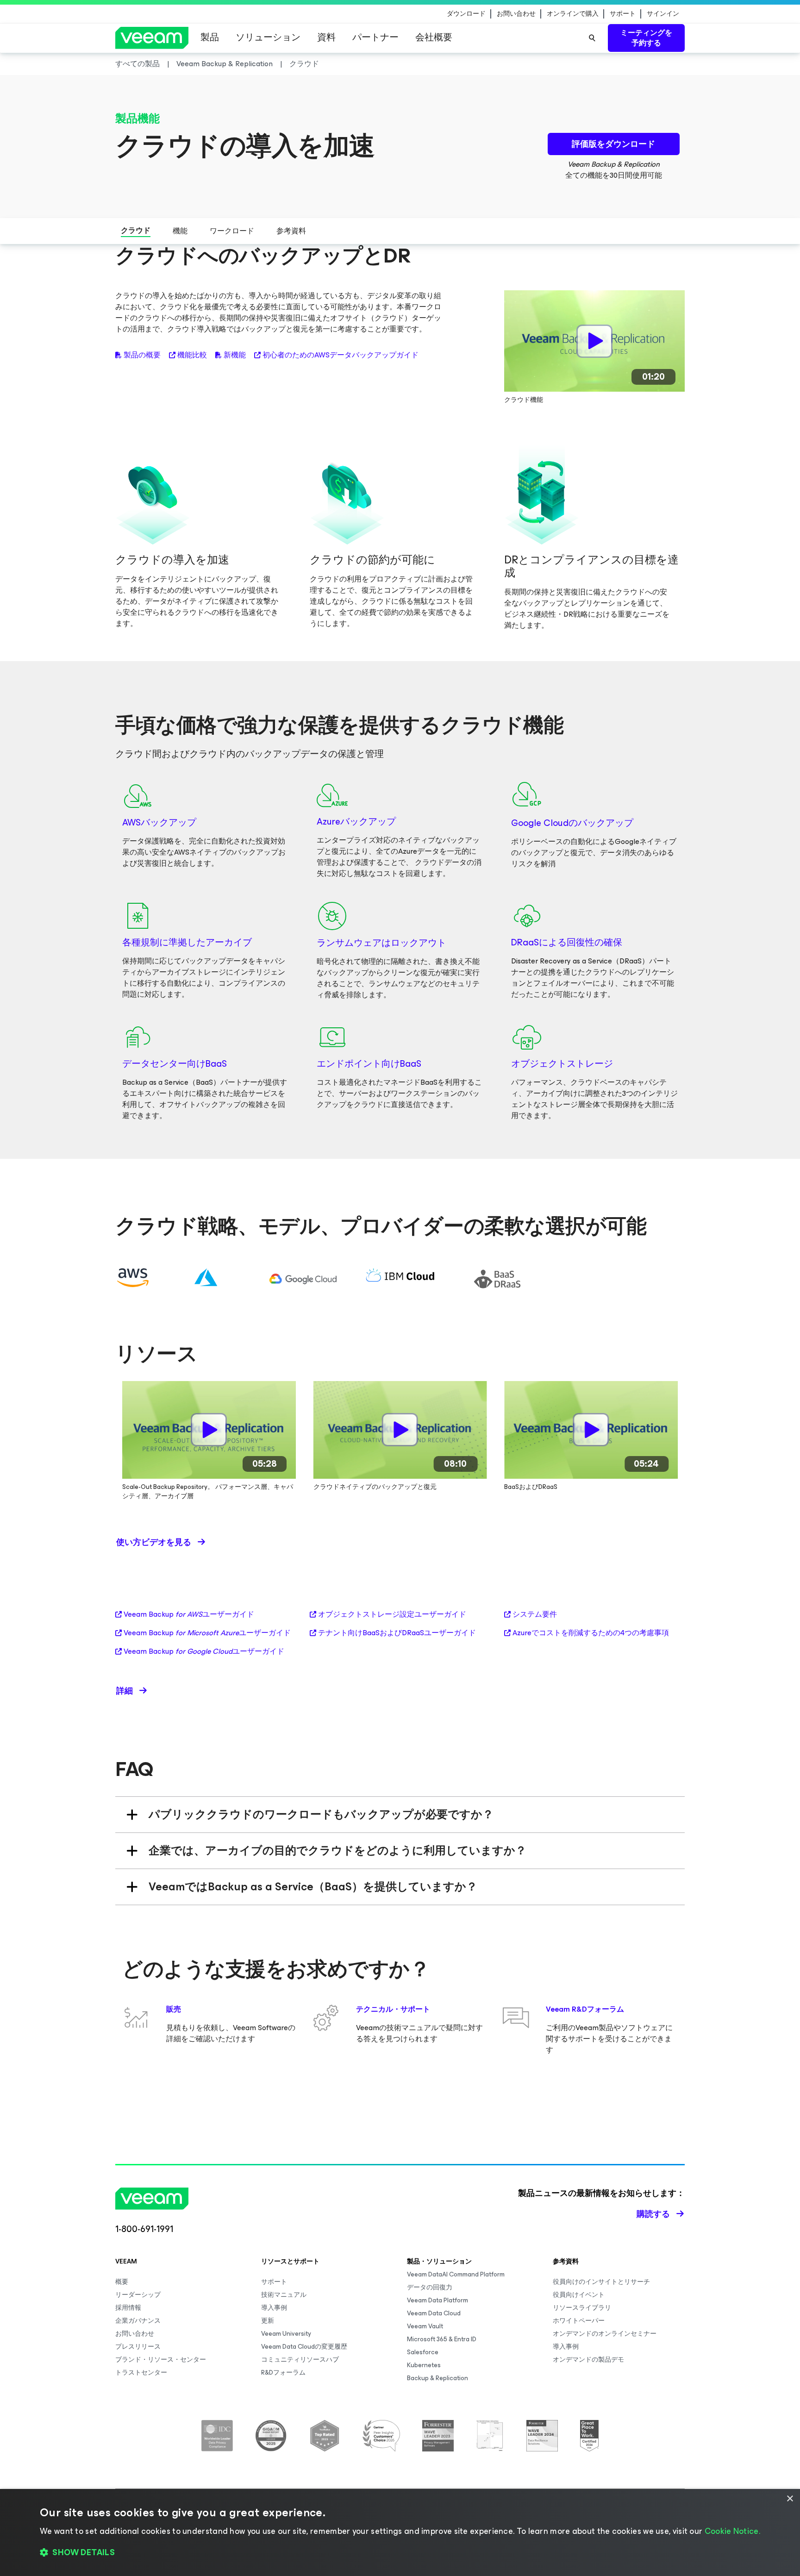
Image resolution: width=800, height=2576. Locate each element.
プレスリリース (138, 2347)
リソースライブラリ (582, 2308)
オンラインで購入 (573, 14)
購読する (653, 2214)
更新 (268, 2321)
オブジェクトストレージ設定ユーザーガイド (392, 1614)
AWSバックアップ (159, 822)
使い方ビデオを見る (154, 1542)
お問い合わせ (516, 14)
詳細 (125, 1691)
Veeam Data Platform (437, 2300)
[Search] (592, 38)
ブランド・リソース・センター (161, 2360)
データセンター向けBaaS (175, 1064)
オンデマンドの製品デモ (588, 2360)
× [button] (790, 2499)
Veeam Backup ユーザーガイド (189, 1614)
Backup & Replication (437, 2378)
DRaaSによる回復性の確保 (567, 942)
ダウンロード (466, 14)
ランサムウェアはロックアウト (381, 943)
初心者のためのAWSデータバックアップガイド (341, 355)
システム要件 (535, 1614)
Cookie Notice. (732, 2531)
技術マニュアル (284, 2295)
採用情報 (128, 2308)
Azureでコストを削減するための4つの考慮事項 (591, 1633)
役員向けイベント (579, 2295)
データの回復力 (430, 2287)
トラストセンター (141, 2373)
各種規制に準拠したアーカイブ (187, 942)
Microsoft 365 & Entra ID (442, 2339)
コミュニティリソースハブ (300, 2360)
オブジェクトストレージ (562, 1064)
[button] (400, 2553)
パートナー (375, 37)
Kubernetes (424, 2365)
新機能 (235, 355)
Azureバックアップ (356, 822)
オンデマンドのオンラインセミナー (605, 2334)
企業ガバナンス (138, 2321)
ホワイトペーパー (579, 2321)
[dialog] (400, 2532)
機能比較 (192, 355)
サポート (623, 14)
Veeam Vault (425, 2326)
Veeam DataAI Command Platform (456, 2274)
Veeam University (286, 2334)
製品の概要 (142, 355)
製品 (210, 37)
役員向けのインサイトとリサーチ (601, 2282)
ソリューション (268, 37)
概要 (122, 2282)
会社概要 (434, 37)
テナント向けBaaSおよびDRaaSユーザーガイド (397, 1633)
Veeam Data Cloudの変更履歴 (304, 2347)
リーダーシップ (138, 2295)
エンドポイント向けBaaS (369, 1064)
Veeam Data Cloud (434, 2313)
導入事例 (274, 2308)
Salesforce (423, 2352)
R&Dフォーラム (283, 2373)
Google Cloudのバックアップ (572, 823)
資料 (326, 37)
